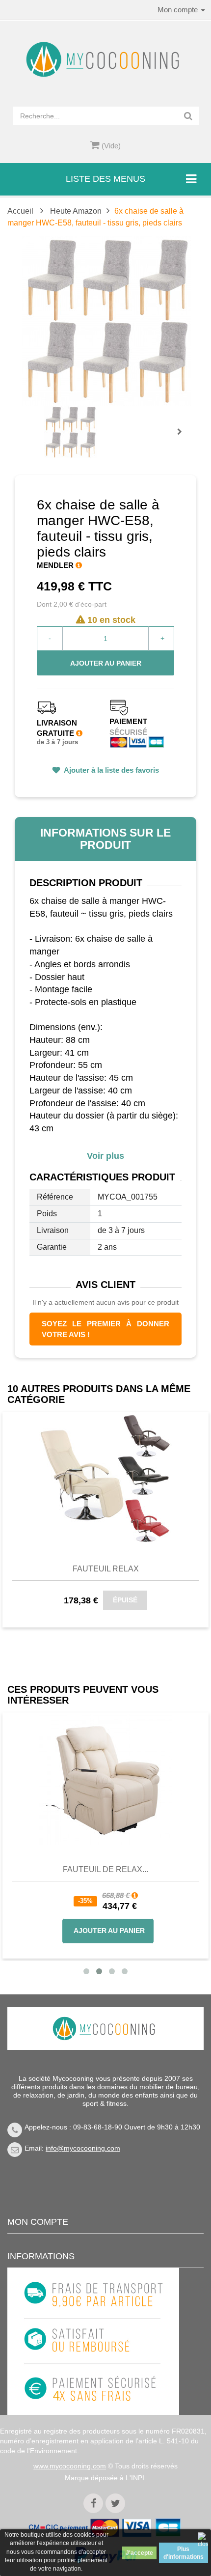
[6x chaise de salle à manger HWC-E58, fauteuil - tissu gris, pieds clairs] (70, 432)
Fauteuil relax (106, 1569)
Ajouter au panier (106, 663)
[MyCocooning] (105, 59)
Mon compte (38, 2222)
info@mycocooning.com (83, 2148)
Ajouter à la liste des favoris (111, 770)
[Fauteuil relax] (105, 1478)
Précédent (47, 420)
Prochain (183, 438)
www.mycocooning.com (70, 2466)
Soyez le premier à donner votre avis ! (105, 1329)
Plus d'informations (184, 2553)
